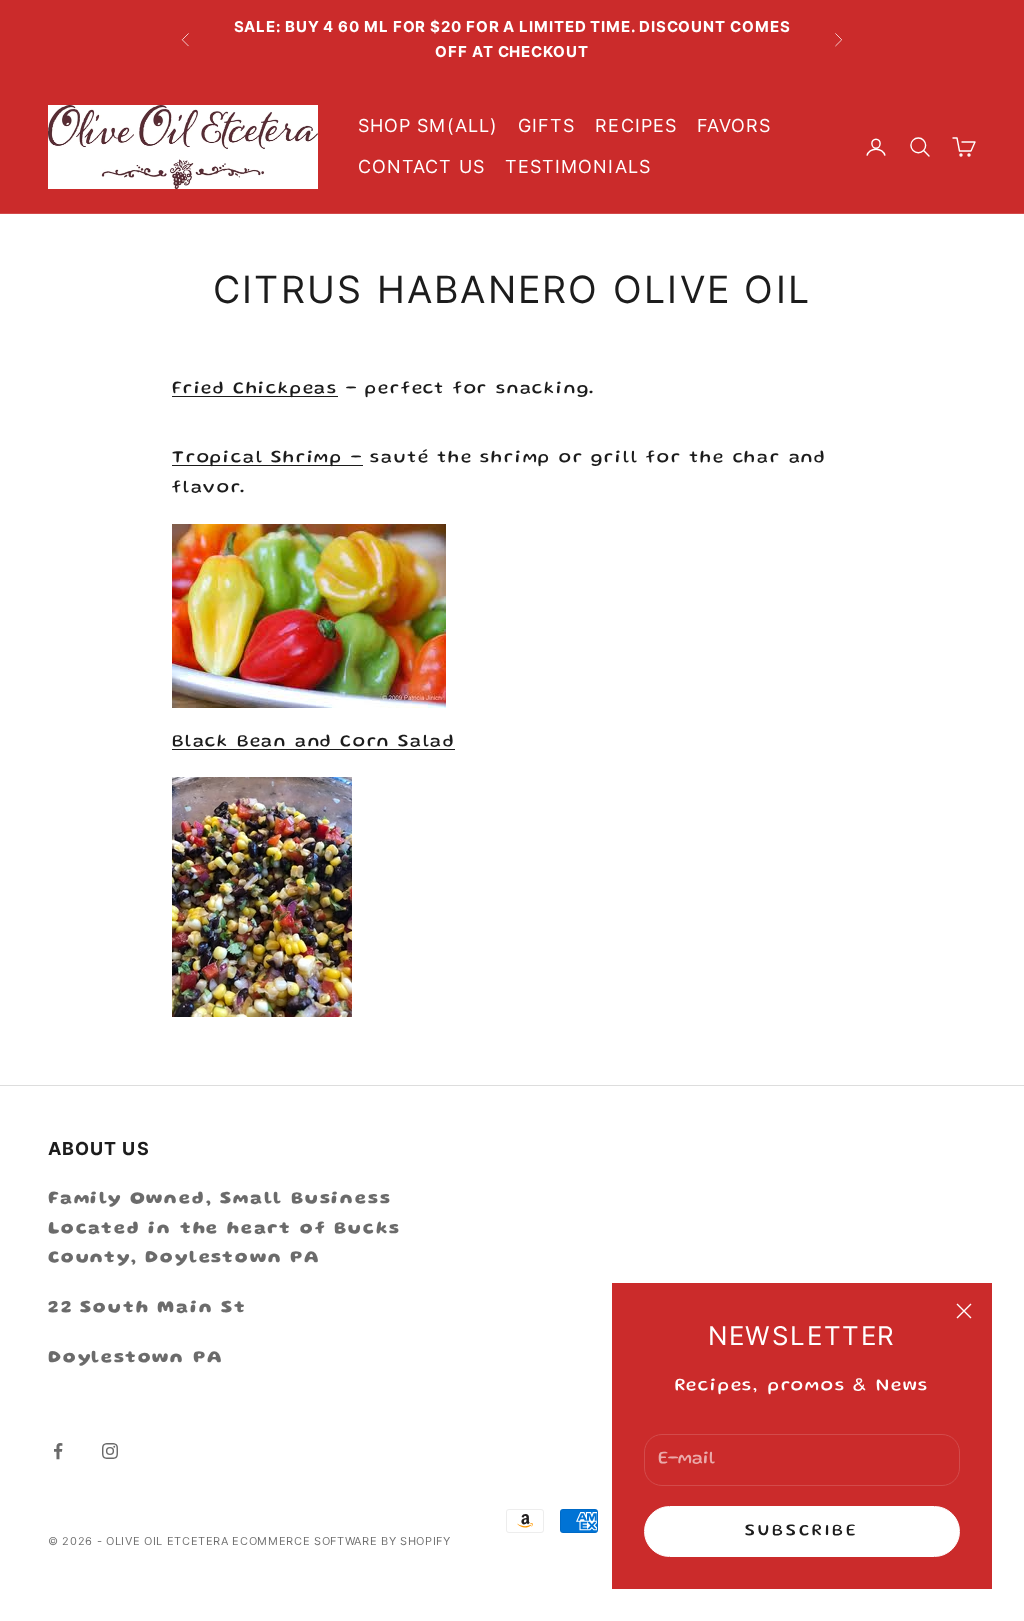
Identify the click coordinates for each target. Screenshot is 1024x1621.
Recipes (636, 125)
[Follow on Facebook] (58, 1451)
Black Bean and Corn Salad (313, 742)
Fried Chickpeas (255, 389)
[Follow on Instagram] (110, 1451)
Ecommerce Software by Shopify (341, 1541)
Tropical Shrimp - (267, 458)
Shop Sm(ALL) (428, 125)
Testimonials (578, 166)
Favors (734, 125)
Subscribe (802, 1531)
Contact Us (421, 166)
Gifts (546, 125)
